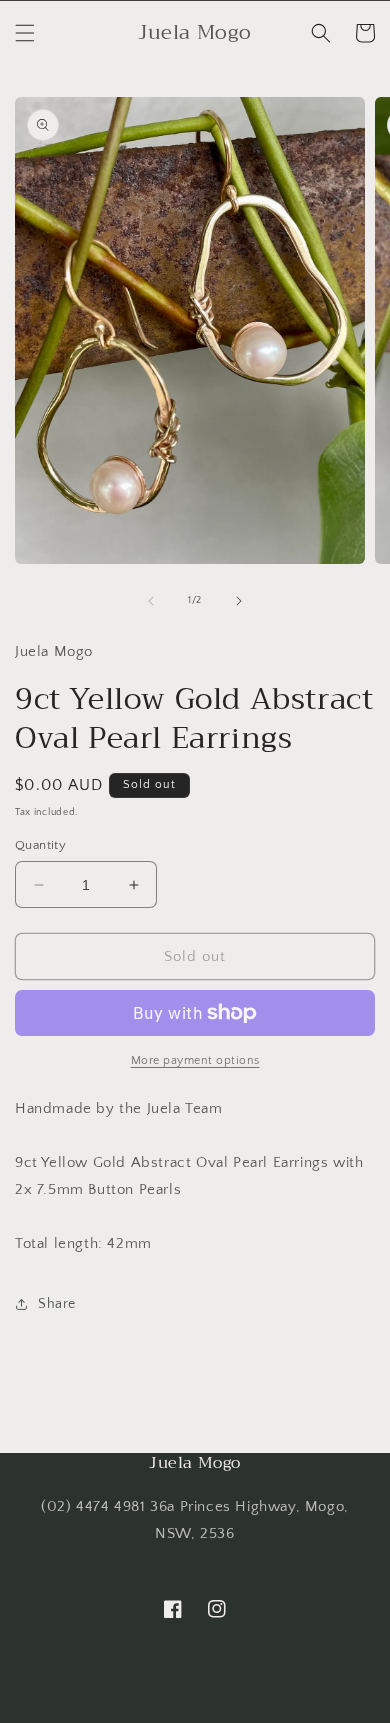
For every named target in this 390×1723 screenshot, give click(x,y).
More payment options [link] (195, 1060)
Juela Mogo (163, 1706)
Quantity (40, 845)
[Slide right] (239, 601)
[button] (25, 33)
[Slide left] (151, 601)
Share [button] (57, 1304)
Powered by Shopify (250, 1706)
